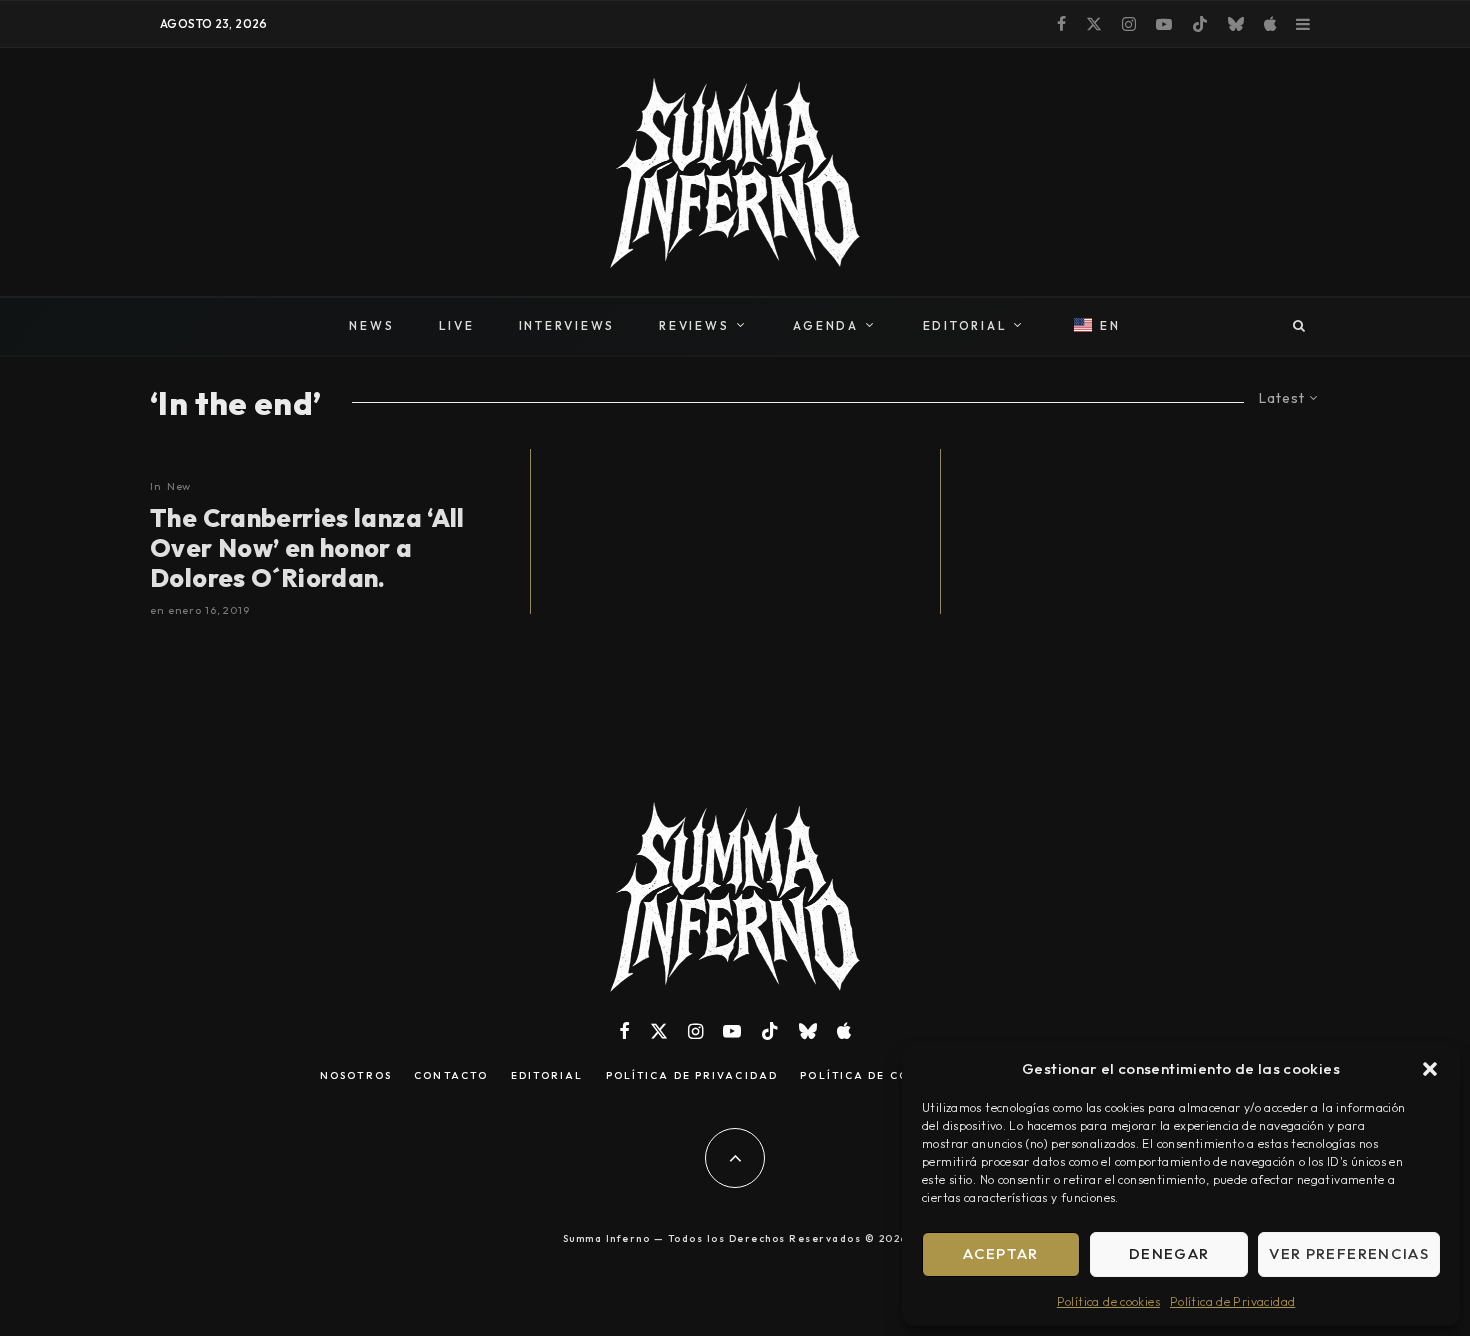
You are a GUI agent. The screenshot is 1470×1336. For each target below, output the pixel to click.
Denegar (1169, 1253)
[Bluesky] (1236, 24)
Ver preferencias (1349, 1253)
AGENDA (826, 325)
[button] (1430, 1069)
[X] (1094, 24)
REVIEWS (694, 325)
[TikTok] (1200, 24)
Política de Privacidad (1232, 1301)
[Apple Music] (1270, 24)
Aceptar (1000, 1253)
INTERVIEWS (567, 325)
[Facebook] (1061, 24)
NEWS (371, 325)
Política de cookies (1108, 1301)
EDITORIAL (965, 325)
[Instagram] (1129, 24)
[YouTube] (1164, 24)
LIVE (457, 325)
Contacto (451, 1076)
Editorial (547, 1076)
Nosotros (356, 1076)
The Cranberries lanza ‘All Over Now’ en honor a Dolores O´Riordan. (307, 548)
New (179, 486)
